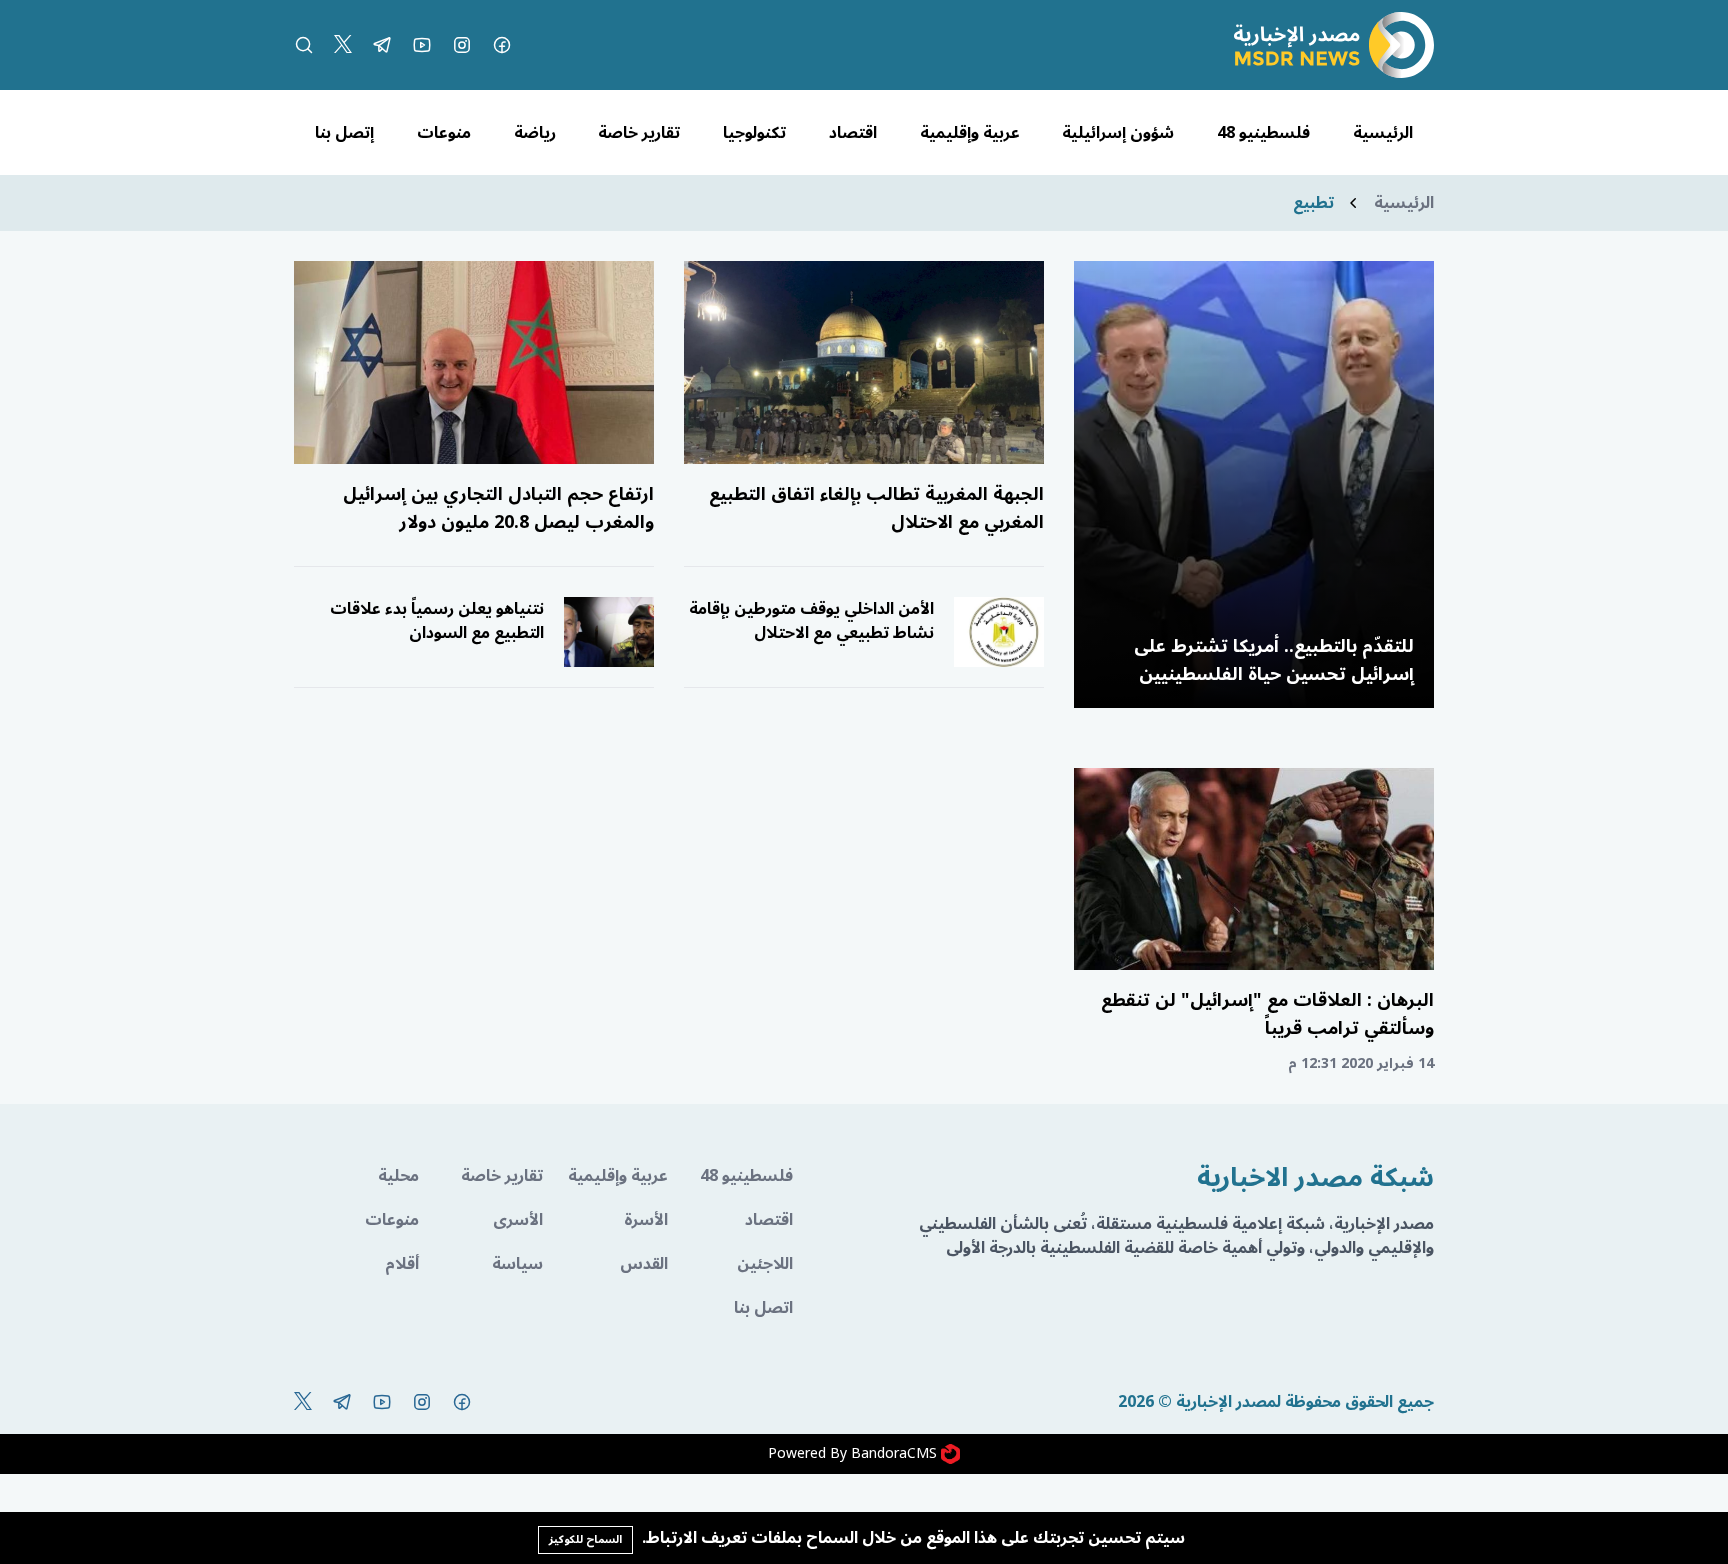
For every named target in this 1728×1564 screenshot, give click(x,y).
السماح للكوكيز (585, 1539)
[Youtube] (422, 45)
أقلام (402, 1264)
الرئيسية (1383, 133)
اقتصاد (853, 133)
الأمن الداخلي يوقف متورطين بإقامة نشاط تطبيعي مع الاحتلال (811, 621)
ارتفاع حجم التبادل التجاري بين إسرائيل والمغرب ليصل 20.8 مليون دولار (498, 508)
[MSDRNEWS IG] (462, 45)
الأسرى (518, 1220)
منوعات (444, 133)
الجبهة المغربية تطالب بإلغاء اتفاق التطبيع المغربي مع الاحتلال (876, 508)
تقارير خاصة (639, 133)
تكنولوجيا (754, 133)
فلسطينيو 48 (1263, 133)
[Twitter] (343, 45)
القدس (644, 1264)
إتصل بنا (344, 133)
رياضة (535, 133)
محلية (398, 1176)
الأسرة (646, 1220)
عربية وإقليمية (970, 133)
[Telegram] (382, 45)
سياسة (517, 1264)
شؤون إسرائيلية (1118, 133)
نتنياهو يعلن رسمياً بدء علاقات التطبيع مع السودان (437, 621)
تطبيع (1313, 203)
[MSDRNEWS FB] (502, 45)
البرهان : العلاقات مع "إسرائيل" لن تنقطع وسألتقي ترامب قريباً (1267, 1014)
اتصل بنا (763, 1308)
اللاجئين (765, 1264)
